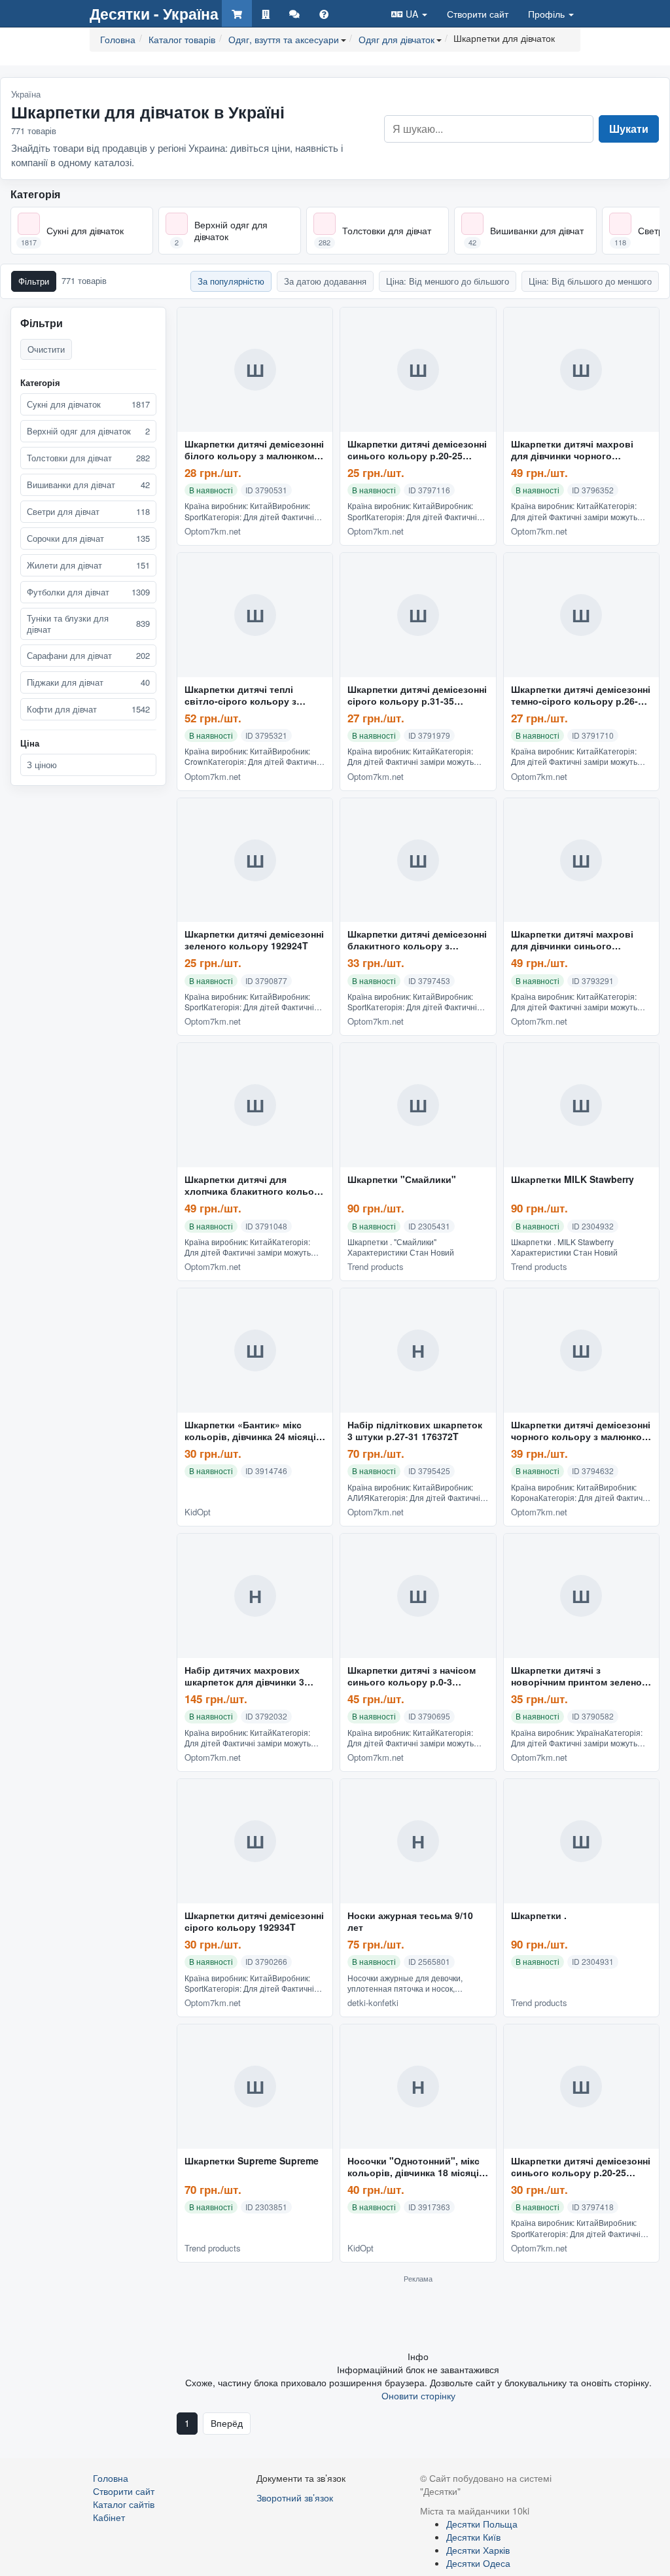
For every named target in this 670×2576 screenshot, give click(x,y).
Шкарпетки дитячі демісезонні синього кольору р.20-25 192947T (581, 2167)
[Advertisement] (418, 2316)
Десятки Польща (482, 2524)
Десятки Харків (478, 2550)
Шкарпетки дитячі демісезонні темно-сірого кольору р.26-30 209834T (581, 696)
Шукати (629, 129)
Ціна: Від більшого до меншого (590, 281)
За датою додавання (325, 281)
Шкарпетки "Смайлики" (402, 1180)
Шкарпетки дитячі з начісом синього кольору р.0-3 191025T (412, 1676)
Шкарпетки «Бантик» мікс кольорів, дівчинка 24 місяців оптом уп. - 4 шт (253, 1431)
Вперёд (227, 2423)
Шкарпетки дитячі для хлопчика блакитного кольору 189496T (255, 1186)
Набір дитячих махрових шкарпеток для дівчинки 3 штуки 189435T (244, 1676)
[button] (409, 13)
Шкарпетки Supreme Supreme (252, 2161)
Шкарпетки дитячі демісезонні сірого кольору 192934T (254, 1922)
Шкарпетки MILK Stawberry (573, 1180)
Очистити (46, 349)
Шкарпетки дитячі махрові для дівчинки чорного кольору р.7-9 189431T (572, 450)
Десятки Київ (473, 2537)
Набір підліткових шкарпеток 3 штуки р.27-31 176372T (415, 1431)
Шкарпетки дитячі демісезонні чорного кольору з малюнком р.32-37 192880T (581, 1431)
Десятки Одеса (478, 2563)
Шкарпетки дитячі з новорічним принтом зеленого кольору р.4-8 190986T (581, 1676)
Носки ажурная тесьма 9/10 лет (410, 1922)
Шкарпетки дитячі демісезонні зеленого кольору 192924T (254, 940)
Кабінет (109, 2517)
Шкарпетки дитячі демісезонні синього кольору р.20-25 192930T (417, 450)
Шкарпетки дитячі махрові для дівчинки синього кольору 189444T (572, 940)
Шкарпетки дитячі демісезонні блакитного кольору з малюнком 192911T (417, 940)
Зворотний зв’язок (295, 2497)
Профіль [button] (548, 14)
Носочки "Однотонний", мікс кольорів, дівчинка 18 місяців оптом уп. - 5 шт (416, 2167)
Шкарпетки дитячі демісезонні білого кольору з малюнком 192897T (254, 450)
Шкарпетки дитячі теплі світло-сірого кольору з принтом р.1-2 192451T (240, 696)
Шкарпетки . (539, 1916)
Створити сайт (478, 14)
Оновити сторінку (418, 2395)
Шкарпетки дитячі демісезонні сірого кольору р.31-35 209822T (417, 696)
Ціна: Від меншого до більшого (448, 281)
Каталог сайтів (124, 2504)
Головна (111, 2478)
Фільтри (34, 281)
